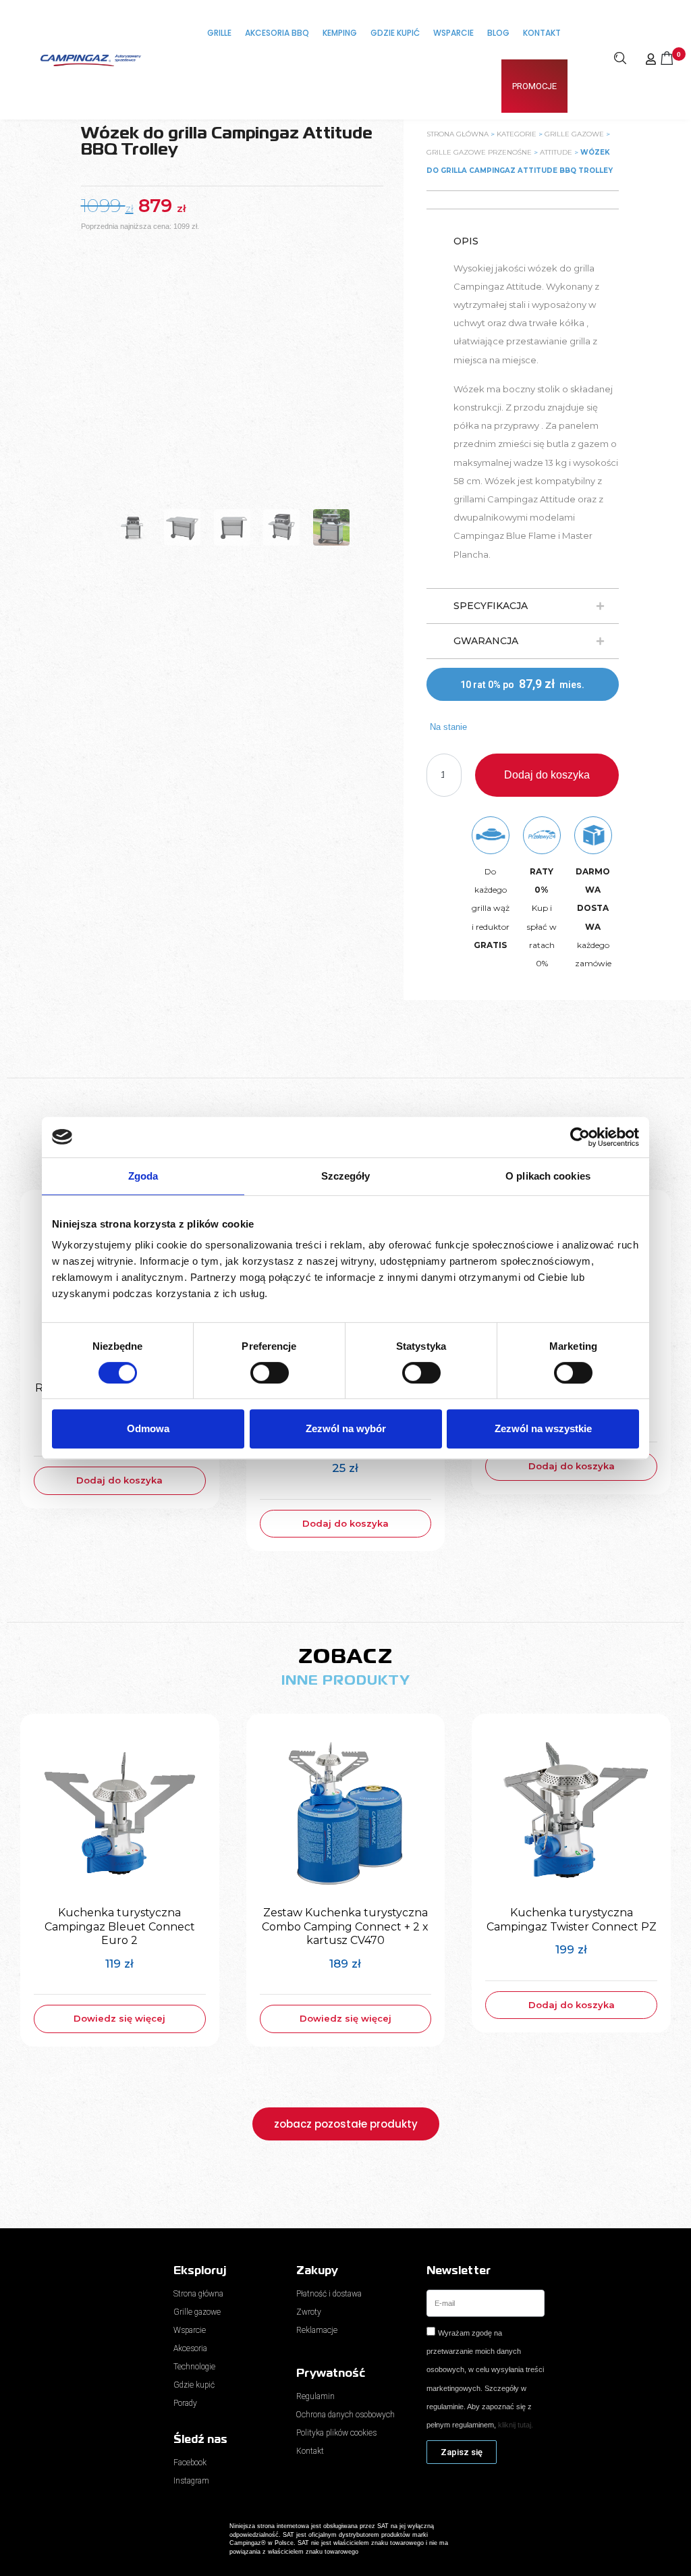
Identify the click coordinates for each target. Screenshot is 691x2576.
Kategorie (517, 134)
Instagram (191, 2481)
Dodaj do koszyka (547, 775)
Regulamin (315, 2396)
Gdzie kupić (395, 33)
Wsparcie (453, 33)
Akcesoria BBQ (277, 33)
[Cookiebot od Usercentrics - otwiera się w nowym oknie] (580, 1137)
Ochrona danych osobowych (345, 2415)
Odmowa (148, 1428)
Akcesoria (190, 2348)
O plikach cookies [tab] (548, 1176)
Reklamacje (317, 2330)
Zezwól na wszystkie (543, 1428)
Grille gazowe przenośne (479, 152)
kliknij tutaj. (516, 2425)
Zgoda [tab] (143, 1176)
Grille (219, 33)
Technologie (194, 2367)
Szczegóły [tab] (346, 1176)
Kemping (340, 33)
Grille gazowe (574, 134)
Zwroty (309, 2312)
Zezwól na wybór (346, 1428)
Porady (185, 2403)
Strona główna (458, 134)
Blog (498, 33)
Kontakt (542, 33)
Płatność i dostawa (329, 2294)
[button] (523, 606)
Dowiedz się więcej (119, 2018)
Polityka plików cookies (336, 2433)
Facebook (190, 2463)
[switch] (270, 1373)
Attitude (556, 152)
